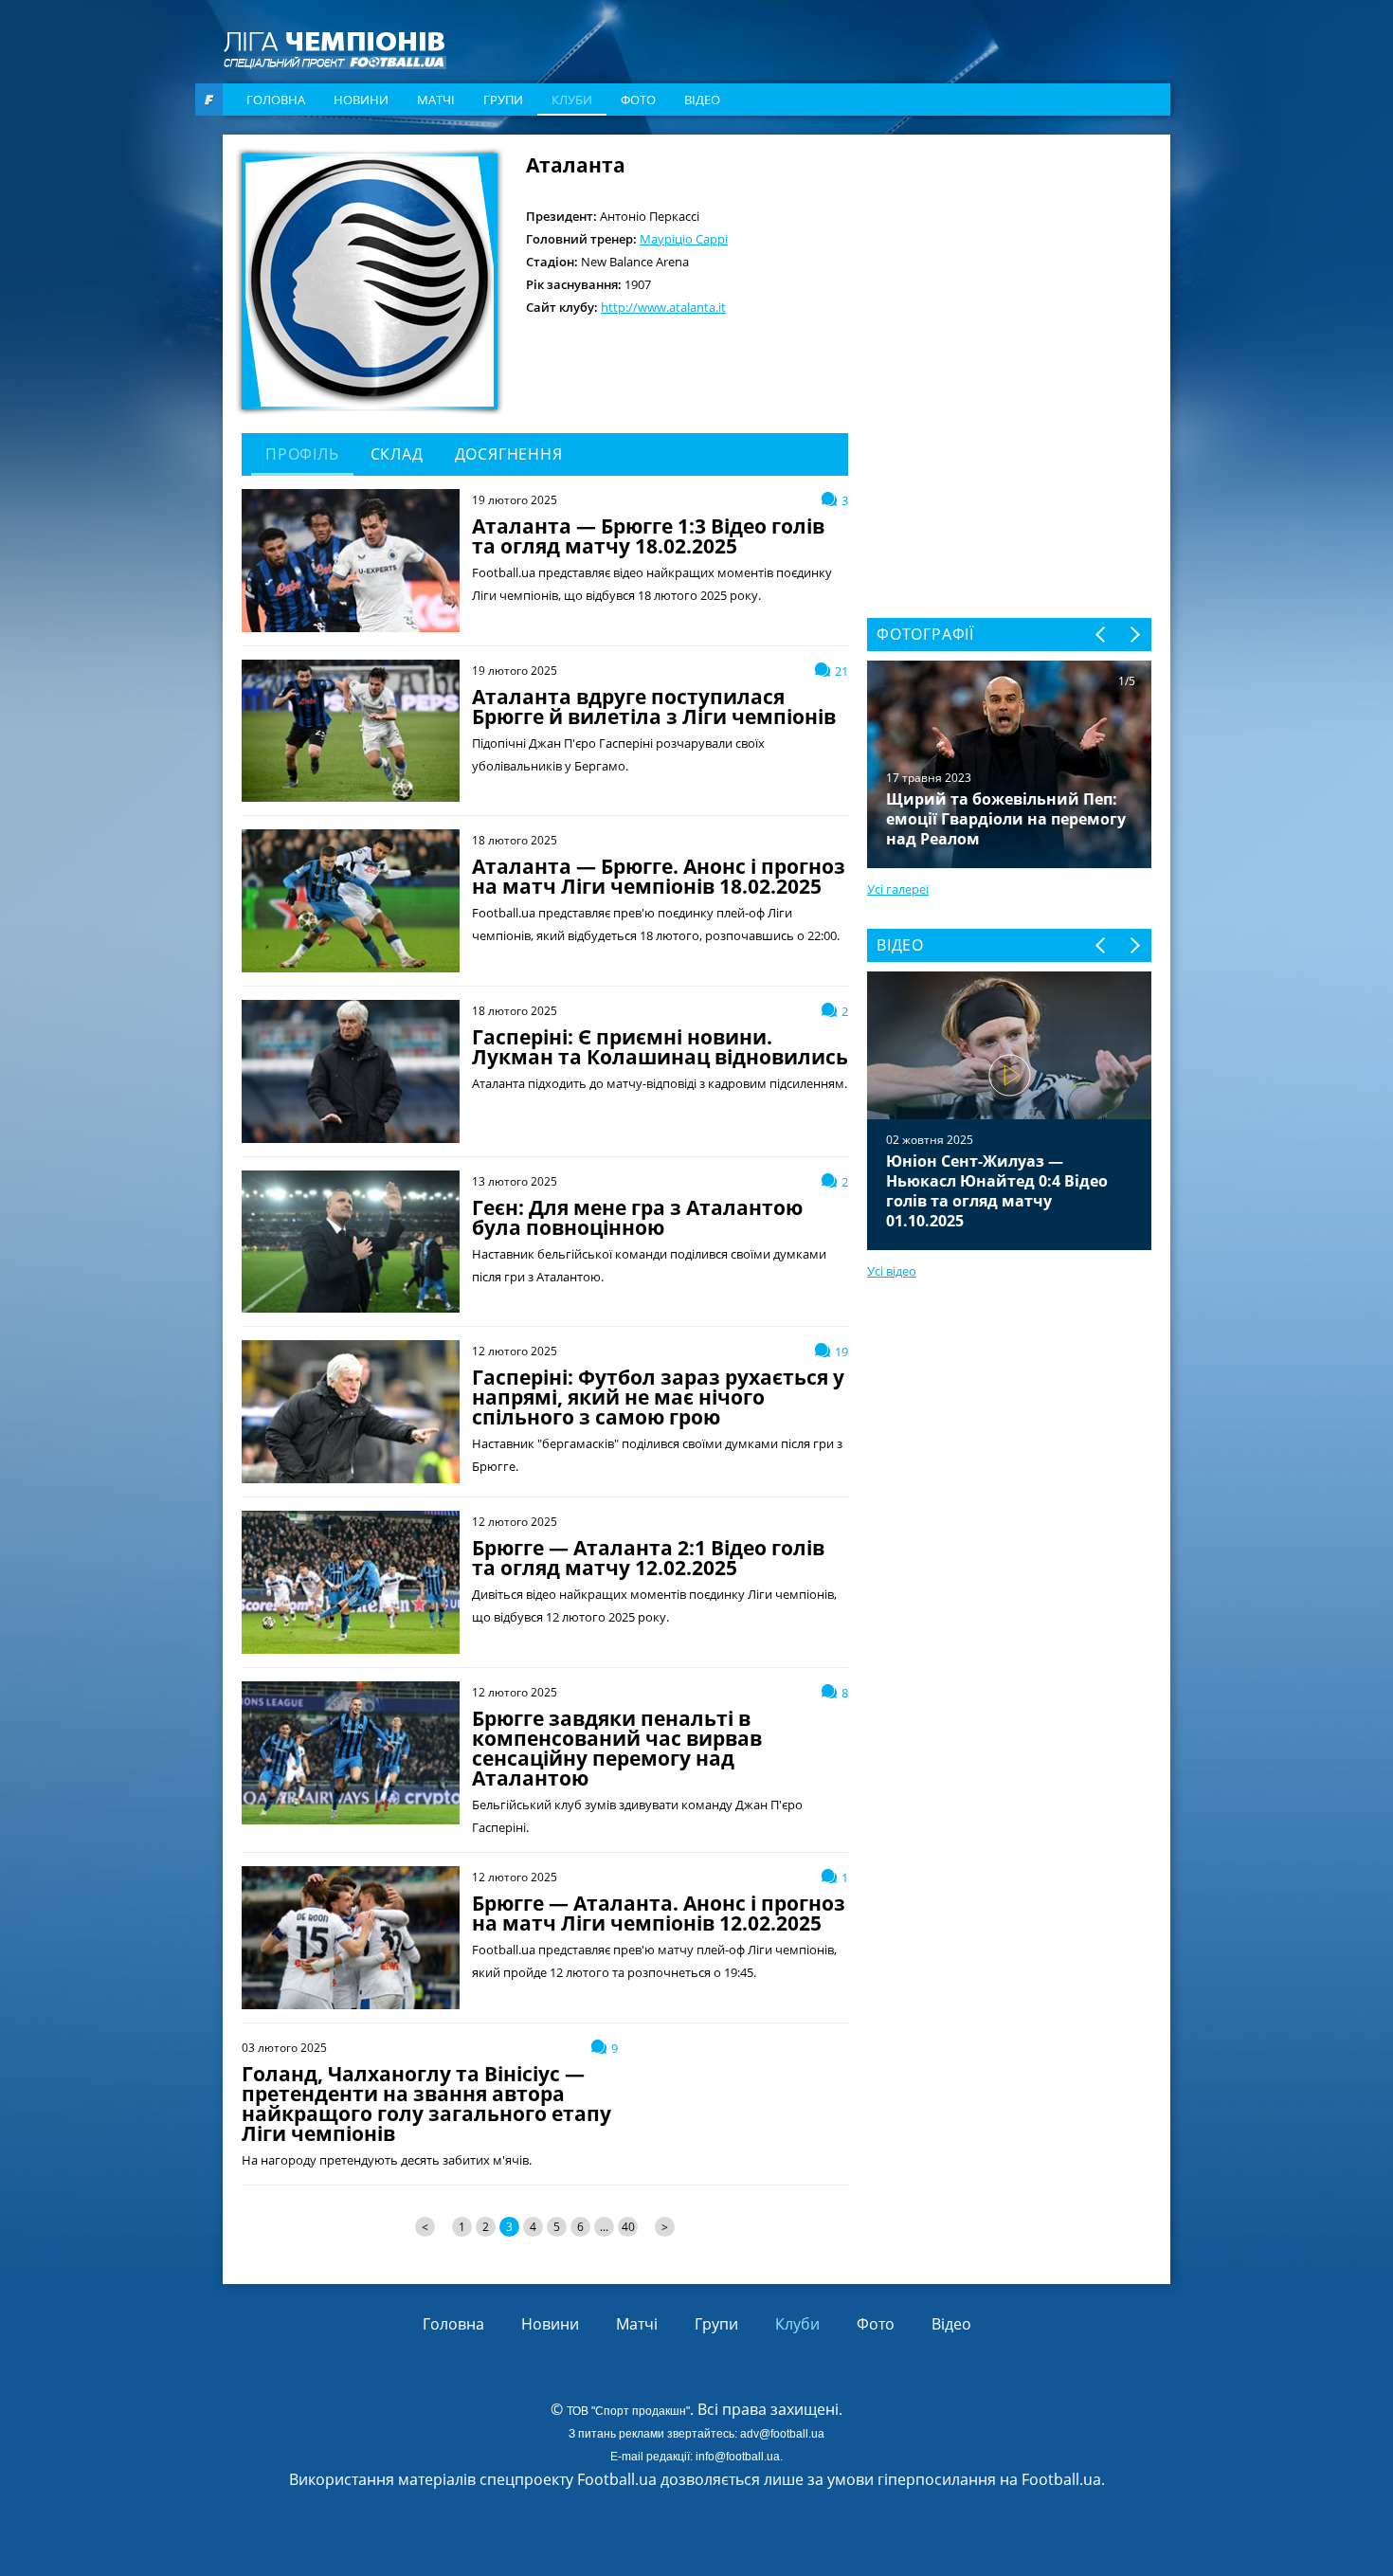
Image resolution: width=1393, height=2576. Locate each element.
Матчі (436, 100)
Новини (361, 100)
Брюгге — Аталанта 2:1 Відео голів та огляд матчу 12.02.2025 (648, 1558)
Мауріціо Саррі (684, 239)
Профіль (302, 454)
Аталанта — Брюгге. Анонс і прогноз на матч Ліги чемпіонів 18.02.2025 (659, 877)
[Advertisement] (1009, 272)
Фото (638, 100)
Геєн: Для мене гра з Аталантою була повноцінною (637, 1218)
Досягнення (509, 454)
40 (628, 2227)
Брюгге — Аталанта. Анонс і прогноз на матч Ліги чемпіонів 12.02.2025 (659, 1914)
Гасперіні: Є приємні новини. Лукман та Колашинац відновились (660, 1047)
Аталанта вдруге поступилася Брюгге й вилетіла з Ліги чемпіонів (654, 707)
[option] (1009, 1111)
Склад (397, 454)
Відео (702, 100)
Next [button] (1134, 635)
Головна (276, 100)
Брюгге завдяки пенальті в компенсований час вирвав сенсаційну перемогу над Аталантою (617, 1749)
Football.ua (1061, 2479)
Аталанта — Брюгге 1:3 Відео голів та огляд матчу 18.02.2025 (648, 536)
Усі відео (892, 1271)
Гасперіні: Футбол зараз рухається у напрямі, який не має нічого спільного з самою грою (658, 1397)
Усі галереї (898, 889)
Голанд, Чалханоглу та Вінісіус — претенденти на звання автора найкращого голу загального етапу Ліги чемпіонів (426, 2104)
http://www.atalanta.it (663, 307)
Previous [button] (1102, 635)
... (604, 2227)
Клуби (572, 100)
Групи (503, 100)
